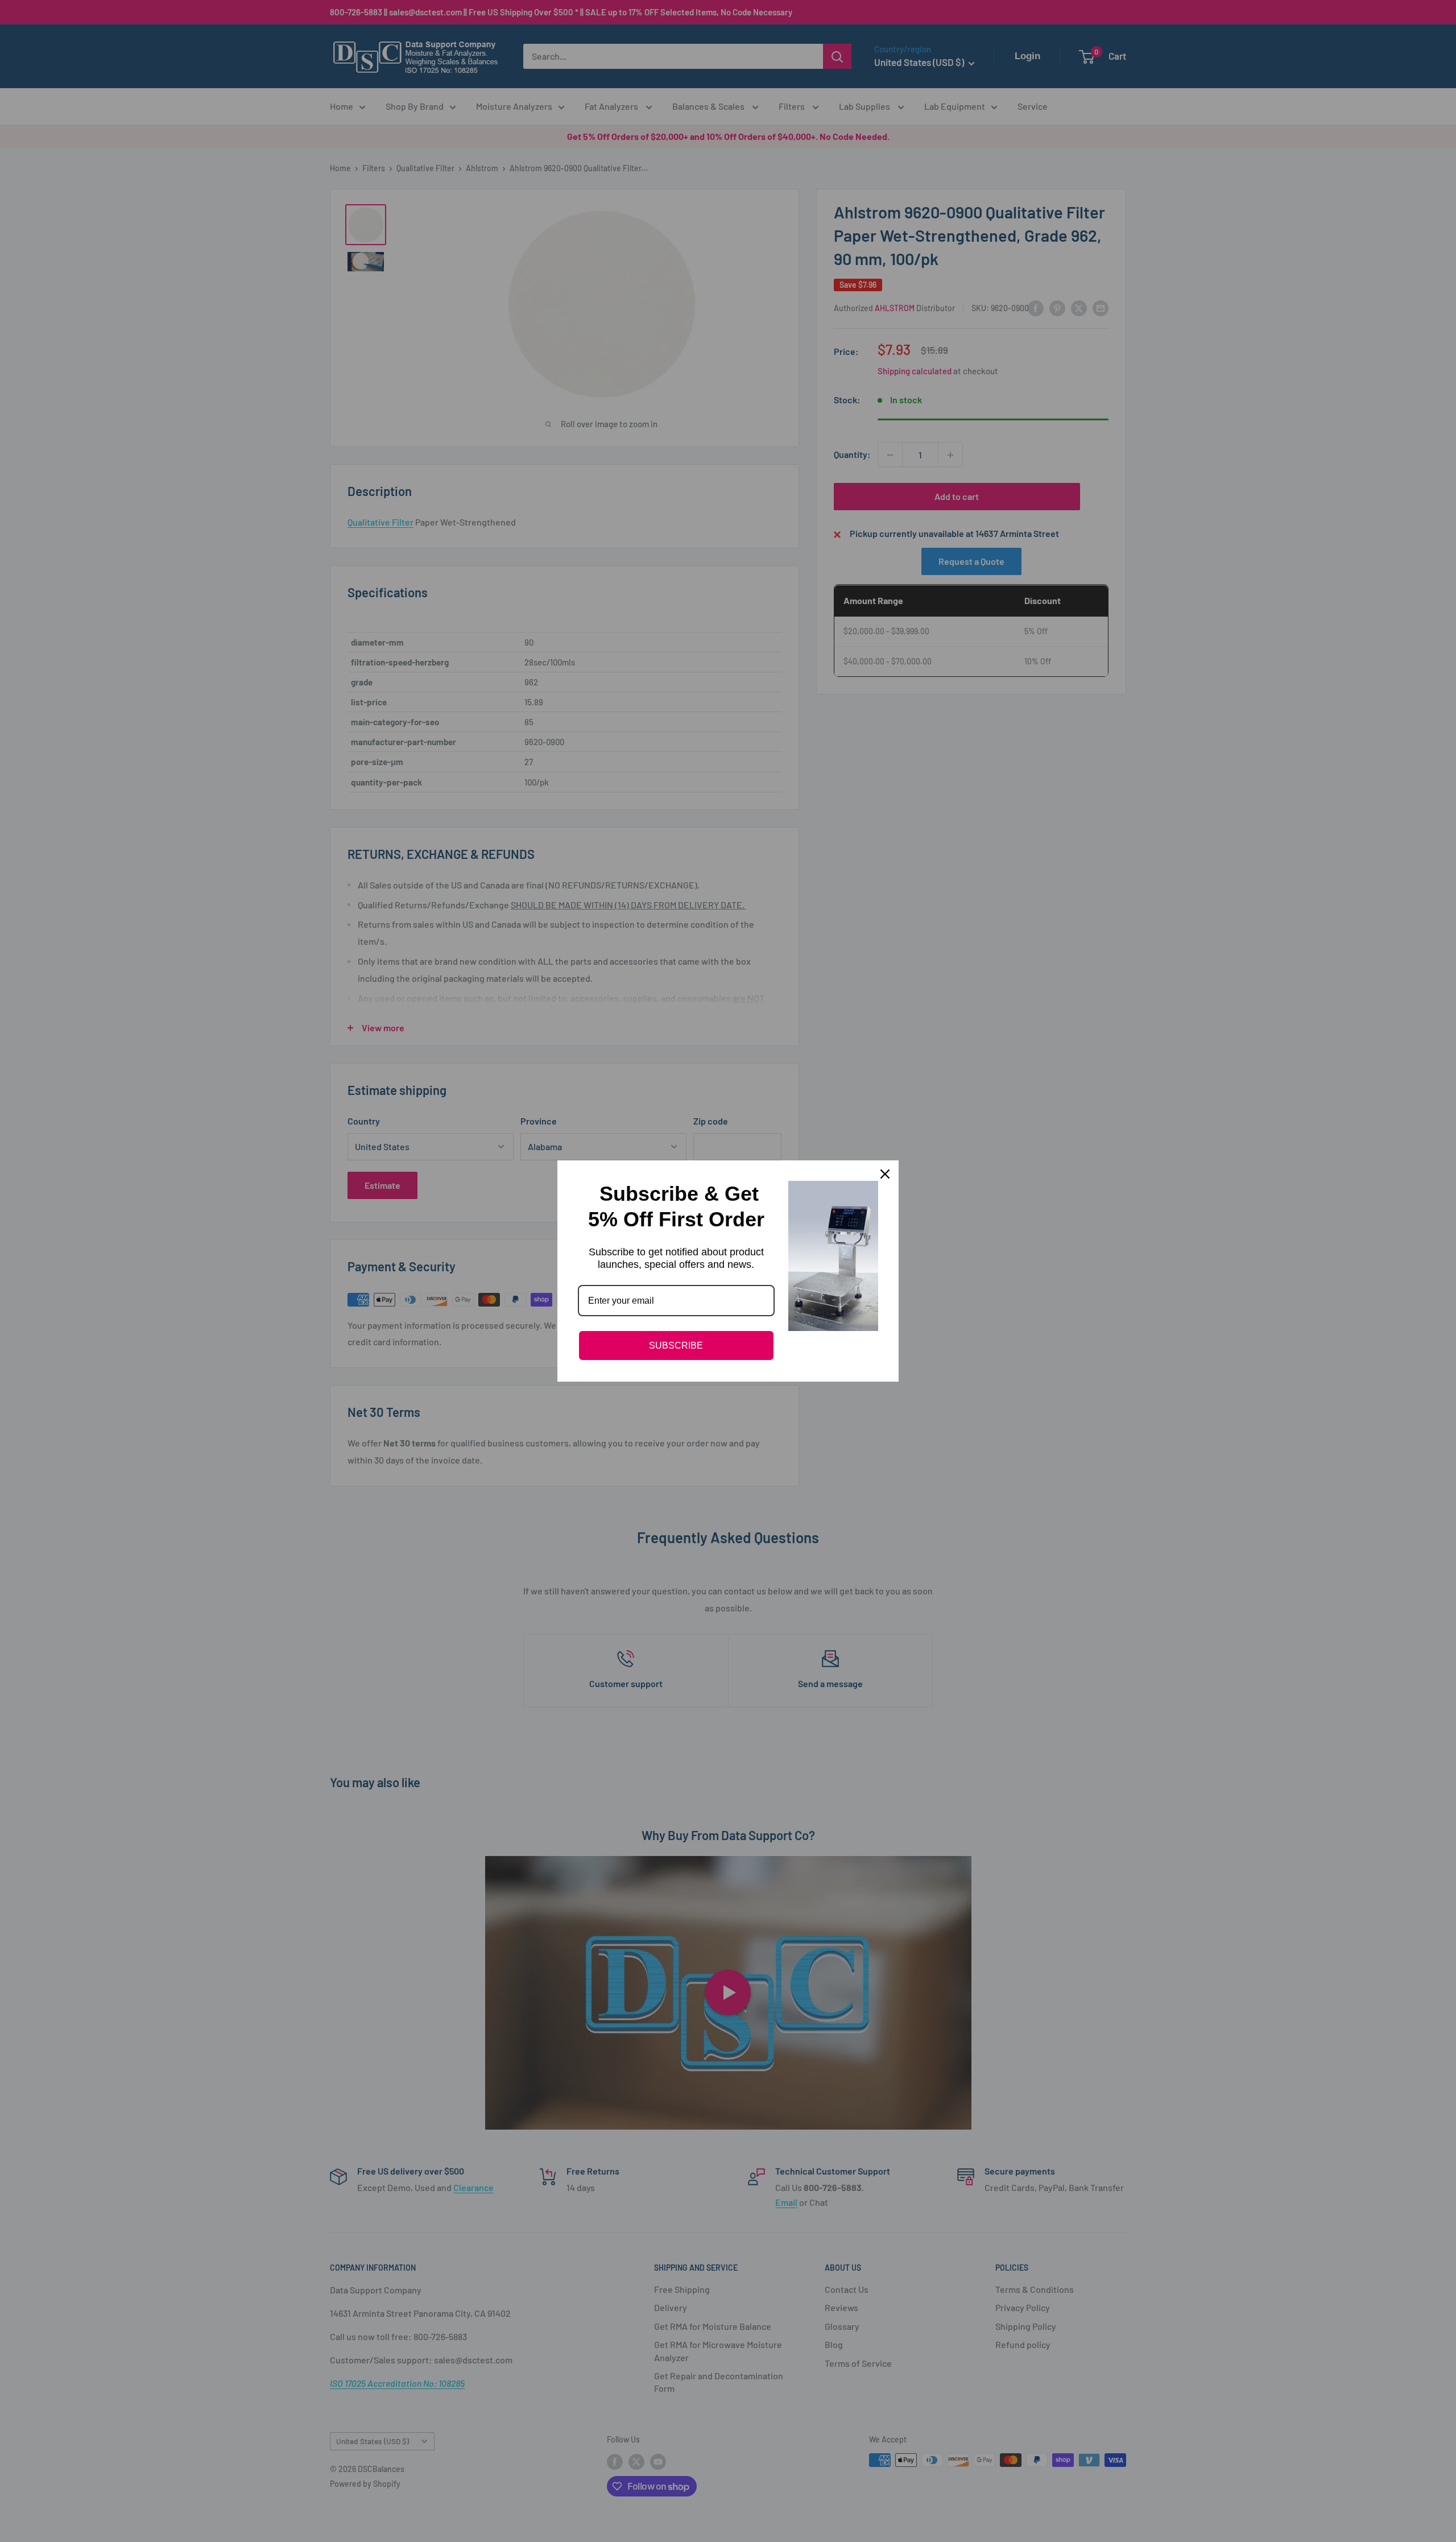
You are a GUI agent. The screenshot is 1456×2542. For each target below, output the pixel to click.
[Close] (885, 1174)
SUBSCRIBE (676, 1346)
